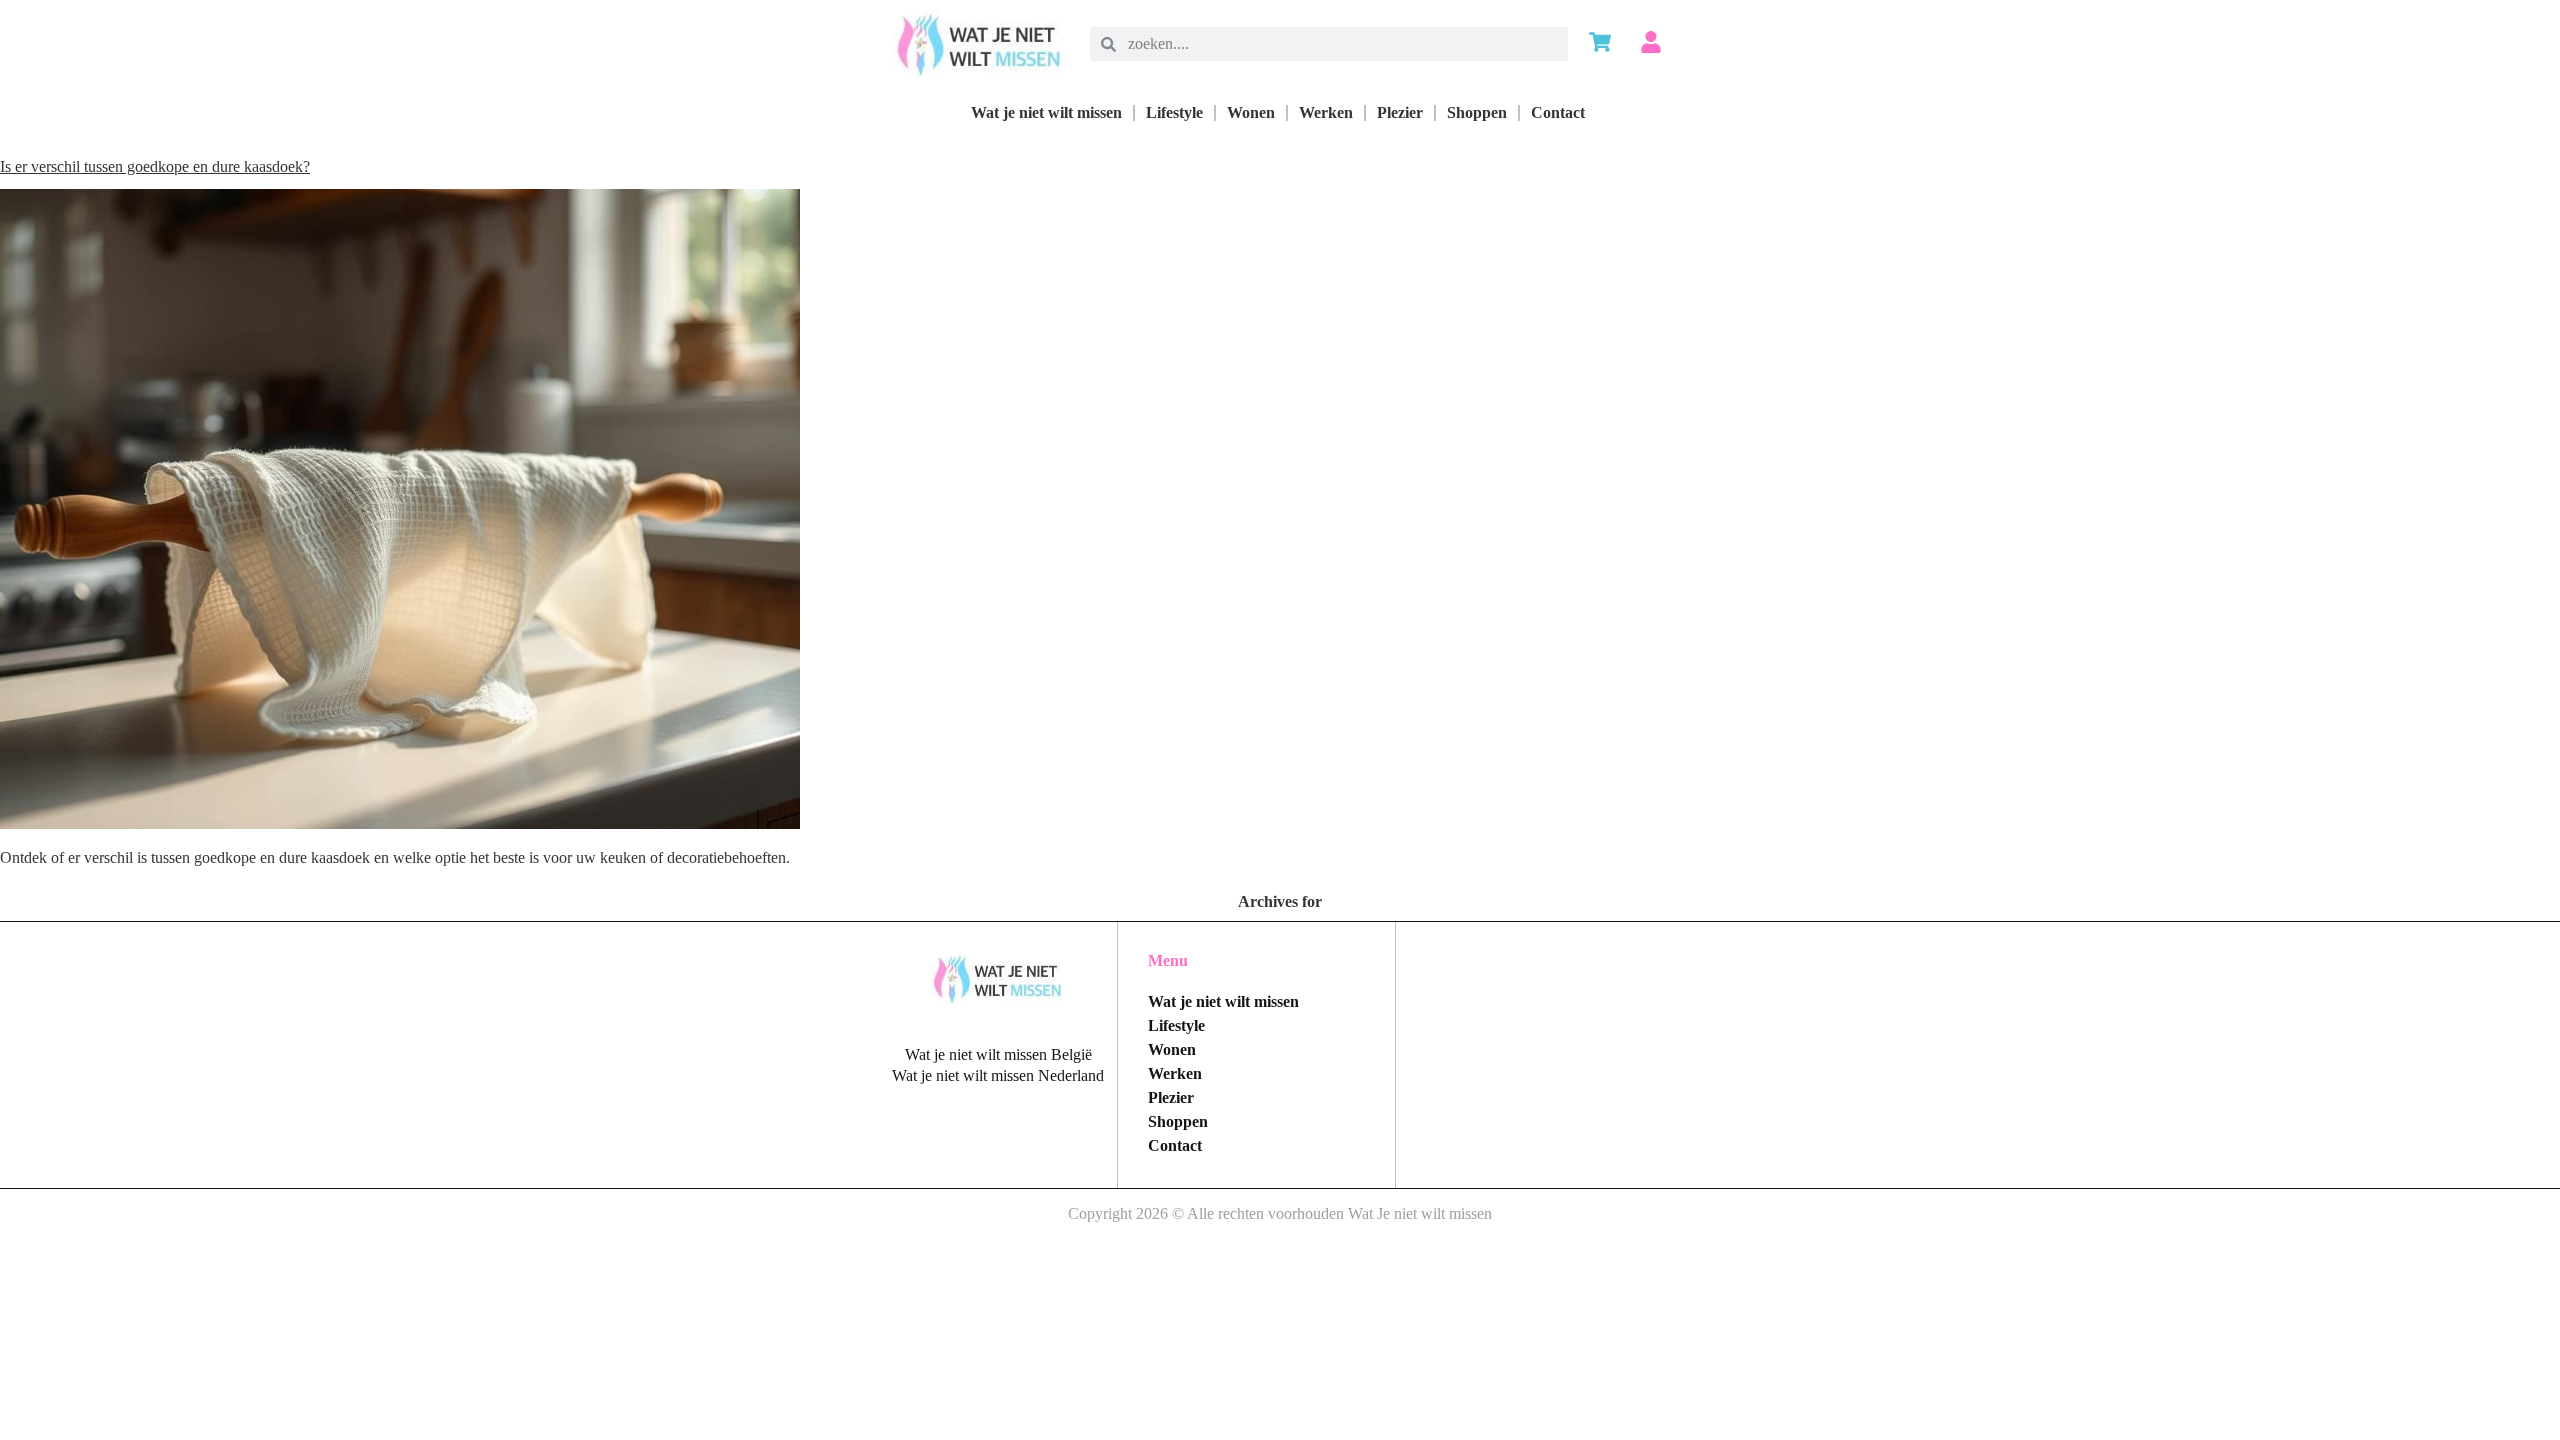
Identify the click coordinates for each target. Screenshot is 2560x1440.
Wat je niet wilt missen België (998, 1054)
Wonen (1251, 112)
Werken (1326, 112)
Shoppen (1477, 112)
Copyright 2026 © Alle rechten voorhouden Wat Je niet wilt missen (1280, 1213)
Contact (1558, 112)
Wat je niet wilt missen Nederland (998, 1075)
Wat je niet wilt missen (1046, 112)
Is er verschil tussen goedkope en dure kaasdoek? (155, 166)
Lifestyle (1174, 112)
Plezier (1400, 112)
